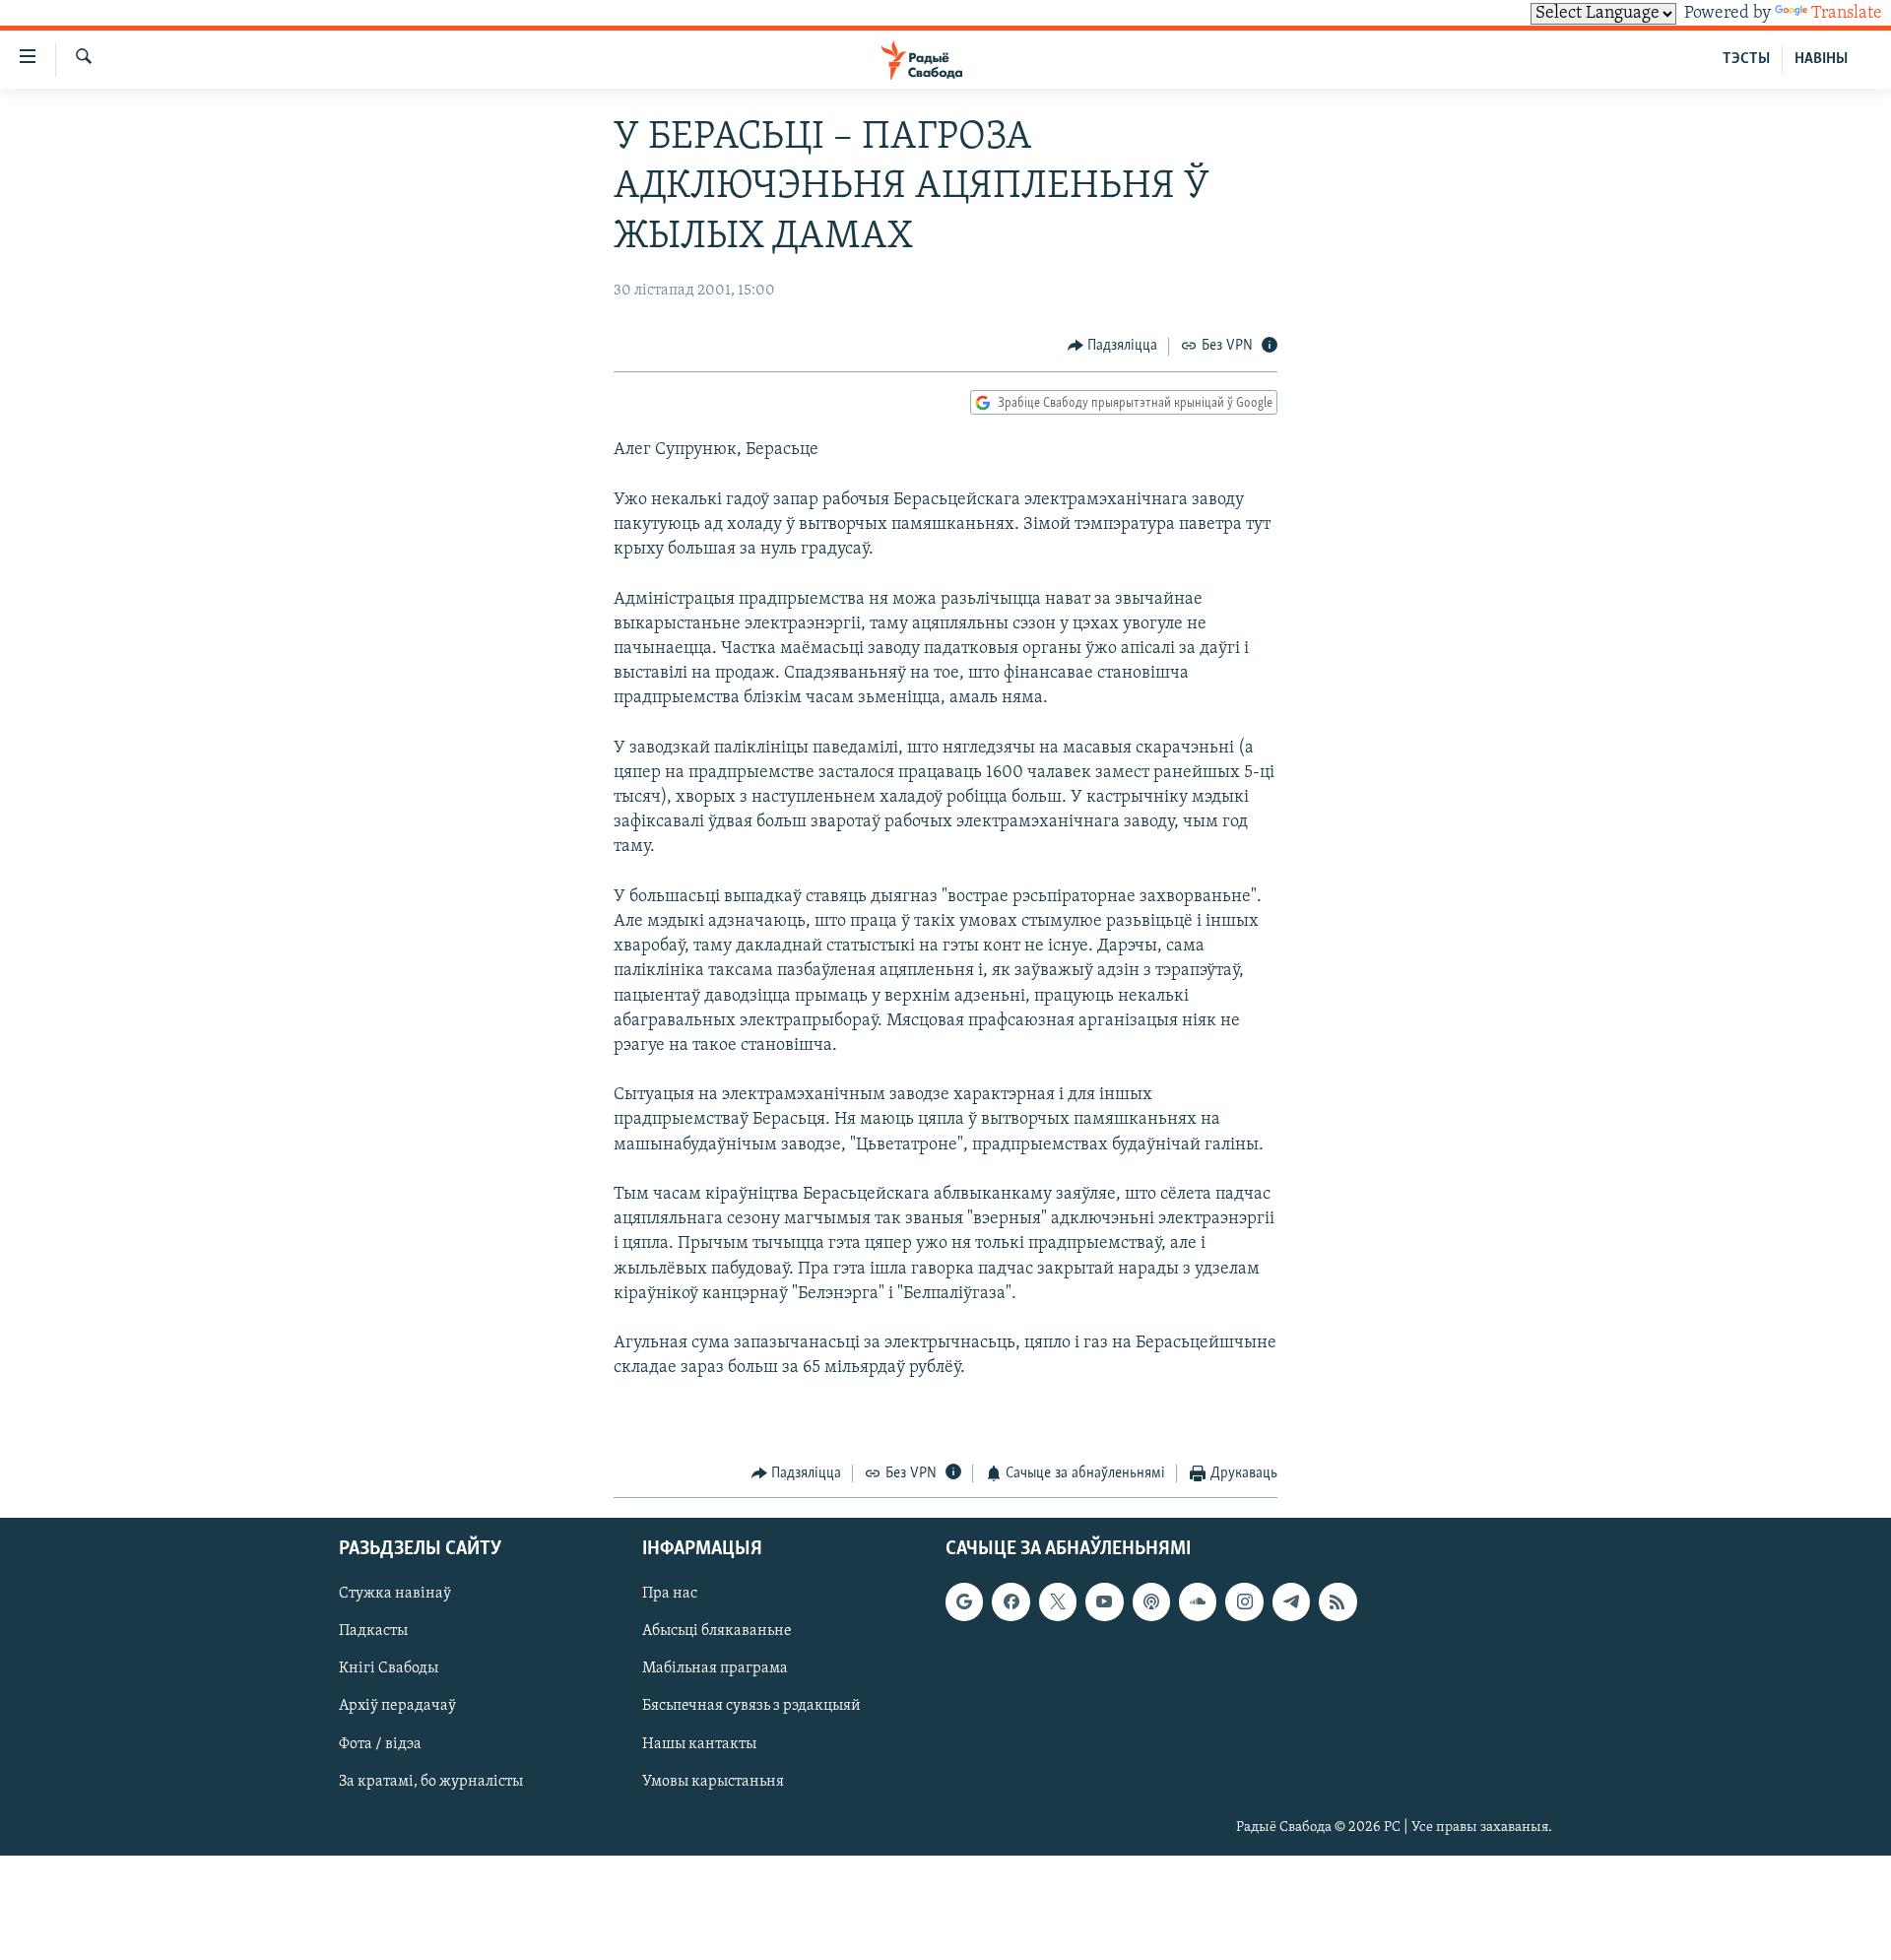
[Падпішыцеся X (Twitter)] (1058, 1602)
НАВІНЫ (1821, 59)
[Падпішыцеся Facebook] (1011, 1602)
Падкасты (373, 1632)
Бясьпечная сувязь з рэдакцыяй (751, 1707)
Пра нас (670, 1595)
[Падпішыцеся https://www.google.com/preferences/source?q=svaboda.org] (964, 1602)
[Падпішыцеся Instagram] (1244, 1602)
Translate (1847, 14)
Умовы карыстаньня (713, 1782)
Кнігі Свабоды (389, 1669)
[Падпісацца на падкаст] (1151, 1602)
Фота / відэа (380, 1744)
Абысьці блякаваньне (717, 1632)
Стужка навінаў (395, 1595)
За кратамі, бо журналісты (431, 1782)
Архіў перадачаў (397, 1707)
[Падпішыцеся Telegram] (1291, 1602)
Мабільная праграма (715, 1669)
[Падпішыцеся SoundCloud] (1198, 1602)
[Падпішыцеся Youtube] (1104, 1602)
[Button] (1113, 347)
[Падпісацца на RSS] (1337, 1602)
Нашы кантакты (699, 1744)
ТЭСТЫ (1746, 59)
